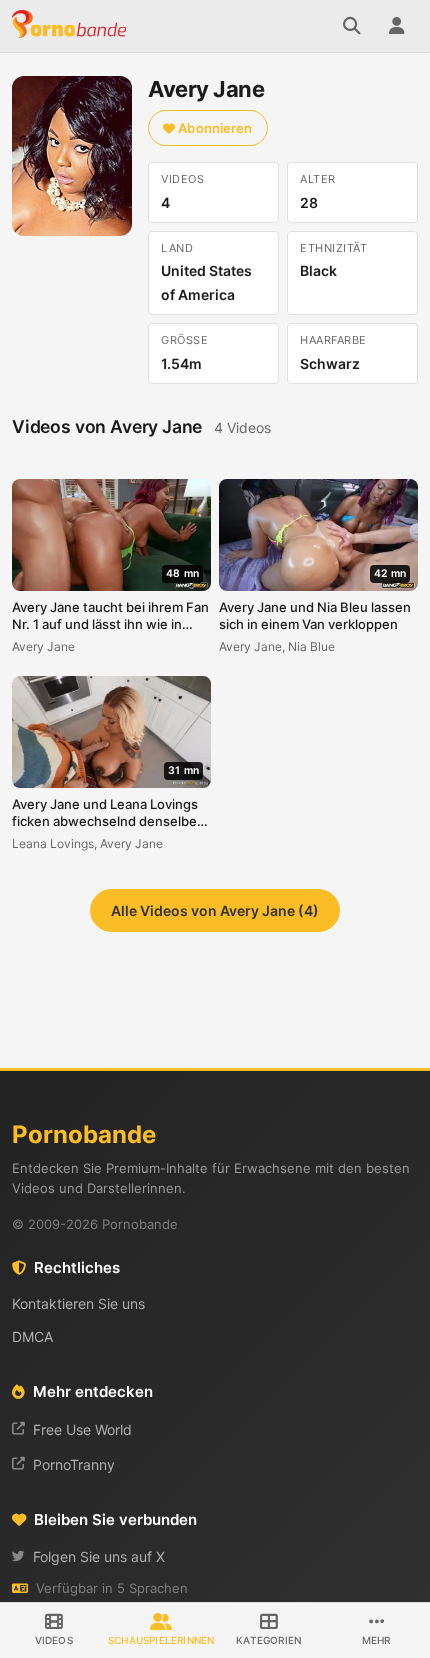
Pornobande (72, 26)
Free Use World (82, 1429)
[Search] (352, 26)
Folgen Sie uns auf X (99, 1556)
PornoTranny (74, 1464)
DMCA (32, 1336)
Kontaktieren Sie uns (78, 1303)
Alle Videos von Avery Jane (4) (215, 910)
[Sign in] (396, 26)
